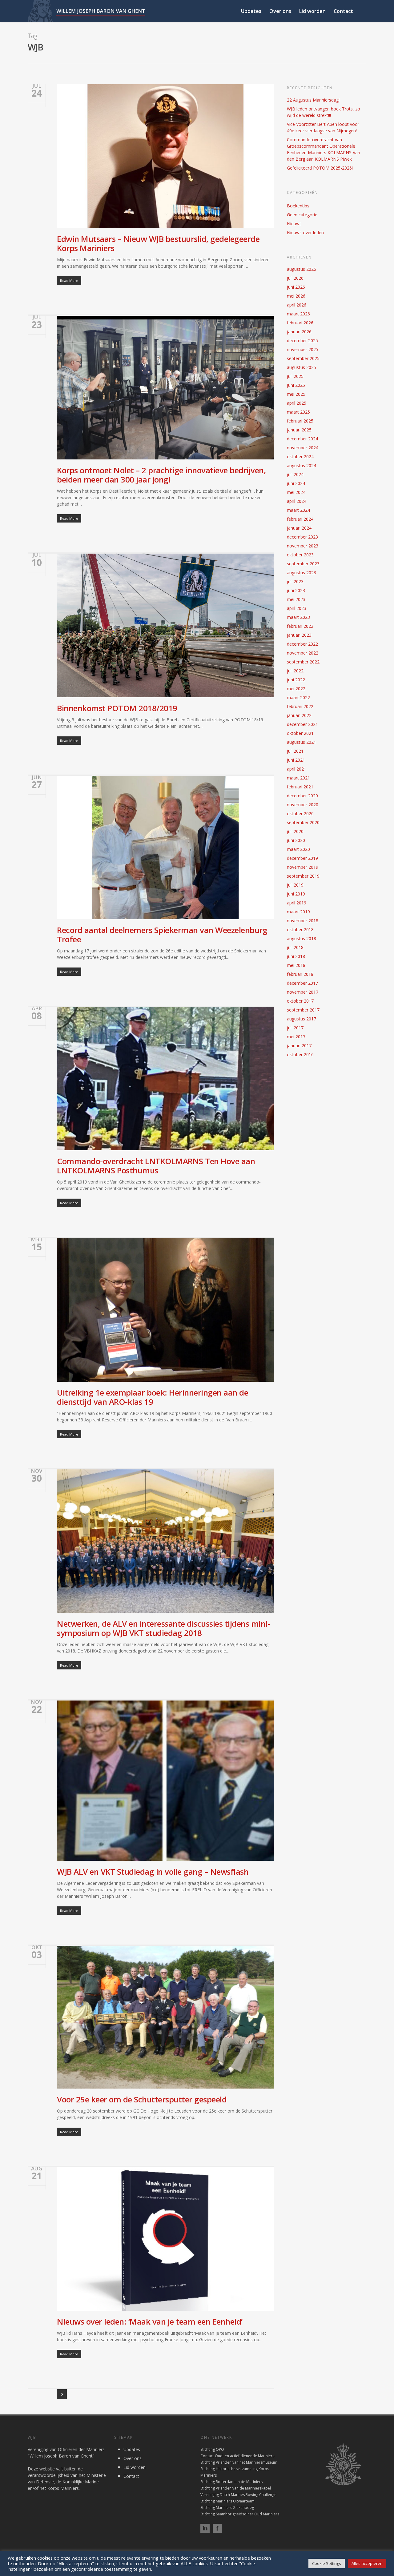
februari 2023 (300, 626)
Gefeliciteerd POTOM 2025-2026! (320, 168)
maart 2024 (298, 510)
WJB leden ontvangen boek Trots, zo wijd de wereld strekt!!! (324, 112)
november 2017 (303, 992)
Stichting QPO (212, 2449)
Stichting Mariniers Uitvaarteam (227, 2501)
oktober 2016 (300, 1054)
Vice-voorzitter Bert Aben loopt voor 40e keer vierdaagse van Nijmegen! (323, 127)
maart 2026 (298, 314)
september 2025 (303, 358)
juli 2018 (295, 947)
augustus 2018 (302, 938)
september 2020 (303, 822)
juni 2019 (296, 894)
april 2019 (297, 903)
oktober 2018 (300, 929)
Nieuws (294, 224)
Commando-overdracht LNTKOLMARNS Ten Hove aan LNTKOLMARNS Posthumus (156, 1166)
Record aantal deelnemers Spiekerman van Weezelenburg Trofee (162, 935)
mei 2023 (296, 599)
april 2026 (297, 305)
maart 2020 (298, 849)
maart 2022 (298, 697)
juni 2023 (296, 590)
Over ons (280, 11)
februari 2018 (300, 974)
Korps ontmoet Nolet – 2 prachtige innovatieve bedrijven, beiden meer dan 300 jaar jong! (161, 475)
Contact (343, 11)
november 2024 (303, 448)
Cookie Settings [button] (327, 2563)
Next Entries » (62, 2394)
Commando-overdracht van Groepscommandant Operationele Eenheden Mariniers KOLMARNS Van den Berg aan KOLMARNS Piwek (324, 149)
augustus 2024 (302, 465)
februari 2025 (300, 421)
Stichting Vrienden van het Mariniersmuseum (239, 2462)
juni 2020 (296, 840)
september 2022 (303, 662)
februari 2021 (300, 787)
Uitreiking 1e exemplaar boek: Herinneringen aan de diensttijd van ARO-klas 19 (153, 1397)
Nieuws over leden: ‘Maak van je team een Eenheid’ (150, 2322)
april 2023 (297, 608)
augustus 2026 (302, 269)
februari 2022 (300, 706)
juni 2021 (296, 760)
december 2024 (302, 439)
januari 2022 (299, 715)
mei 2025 (296, 394)
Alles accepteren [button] (367, 2563)
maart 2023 (298, 617)
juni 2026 (296, 287)
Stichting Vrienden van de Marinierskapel (236, 2488)
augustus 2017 (302, 1019)
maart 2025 (298, 412)
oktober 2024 (300, 457)
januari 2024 (299, 528)
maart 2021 (298, 778)
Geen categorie (302, 215)
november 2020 (303, 805)
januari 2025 (299, 430)
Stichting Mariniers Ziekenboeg (227, 2508)
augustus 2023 (302, 573)
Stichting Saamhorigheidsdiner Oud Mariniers (240, 2514)
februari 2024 (300, 519)
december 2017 (302, 983)
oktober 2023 (300, 555)
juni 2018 (296, 956)
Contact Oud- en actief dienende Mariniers (237, 2456)
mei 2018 (296, 965)
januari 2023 (299, 635)
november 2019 (303, 867)
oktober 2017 (300, 1001)
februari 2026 (300, 323)
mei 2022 (296, 689)
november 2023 (303, 546)
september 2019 (303, 876)
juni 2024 (296, 483)
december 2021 (302, 724)
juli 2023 (295, 581)
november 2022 (303, 653)
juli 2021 (295, 751)
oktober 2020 (300, 813)
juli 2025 (295, 376)
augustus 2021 (302, 742)
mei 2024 (296, 492)
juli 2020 (295, 831)
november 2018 (303, 921)
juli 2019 (295, 885)
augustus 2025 (302, 367)
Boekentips (298, 206)
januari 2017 (299, 1046)
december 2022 (302, 644)
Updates (251, 11)
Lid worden (312, 11)
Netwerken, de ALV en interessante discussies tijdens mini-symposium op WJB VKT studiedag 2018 (163, 1628)
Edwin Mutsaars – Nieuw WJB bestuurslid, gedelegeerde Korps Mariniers (158, 243)
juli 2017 (295, 1028)
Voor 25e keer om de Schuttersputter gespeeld (142, 2099)
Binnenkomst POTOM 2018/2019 (117, 708)
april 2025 (297, 403)
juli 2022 (295, 671)
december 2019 (302, 858)
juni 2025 (296, 385)
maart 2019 (298, 912)
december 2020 (302, 796)
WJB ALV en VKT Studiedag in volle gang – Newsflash (153, 1872)
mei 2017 (296, 1037)
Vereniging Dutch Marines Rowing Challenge (238, 2495)
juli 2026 (295, 278)
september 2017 (303, 1010)
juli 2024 (295, 474)
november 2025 (303, 349)
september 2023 (303, 564)
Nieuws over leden (305, 232)
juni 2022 (296, 680)
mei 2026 (296, 296)
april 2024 (297, 501)
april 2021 (297, 769)
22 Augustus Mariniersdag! (313, 100)
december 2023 (302, 537)
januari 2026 (299, 332)
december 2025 (302, 341)
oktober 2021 (300, 733)
